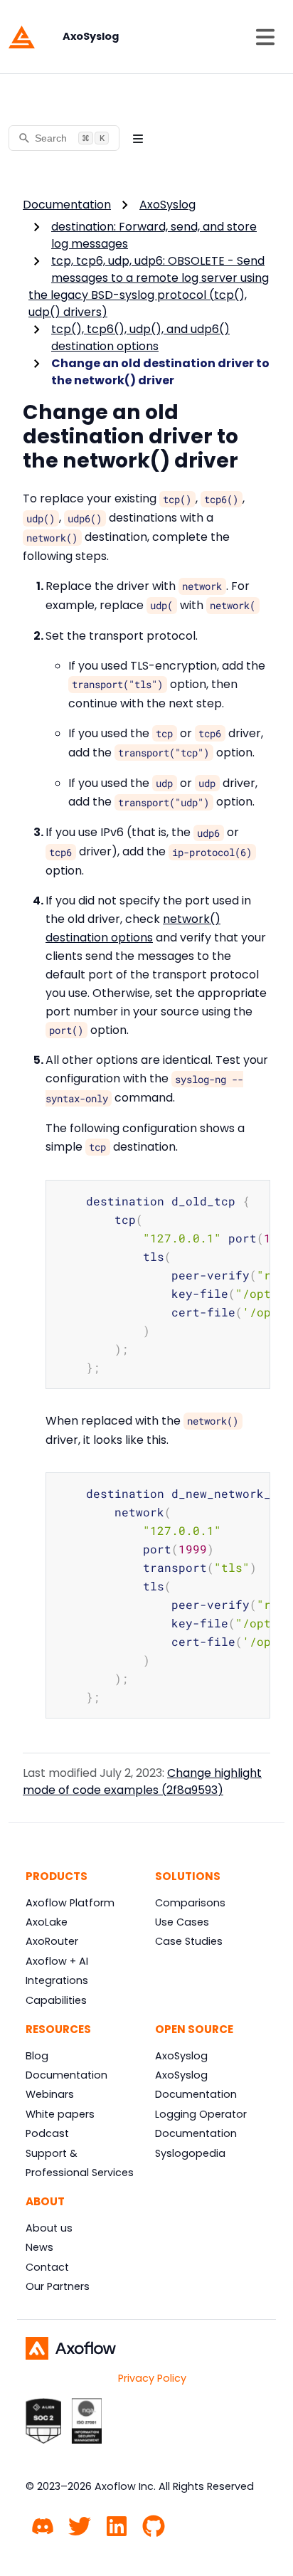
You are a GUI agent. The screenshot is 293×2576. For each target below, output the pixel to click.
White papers (60, 2114)
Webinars (50, 2094)
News (39, 2247)
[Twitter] (80, 2524)
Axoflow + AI (57, 1961)
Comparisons (190, 1903)
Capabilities (56, 2000)
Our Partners (58, 2286)
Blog (37, 2056)
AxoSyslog (167, 205)
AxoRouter (52, 1941)
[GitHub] (154, 2524)
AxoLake (47, 1922)
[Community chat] (43, 2524)
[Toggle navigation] (265, 37)
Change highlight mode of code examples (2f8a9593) (142, 1781)
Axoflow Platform (70, 1903)
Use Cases (182, 1922)
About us (49, 2228)
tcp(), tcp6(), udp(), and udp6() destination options (140, 338)
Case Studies (189, 1941)
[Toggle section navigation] (138, 138)
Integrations (57, 1980)
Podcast (47, 2133)
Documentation (67, 205)
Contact (47, 2267)
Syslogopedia (190, 2153)
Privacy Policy (152, 2378)
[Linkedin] (117, 2524)
